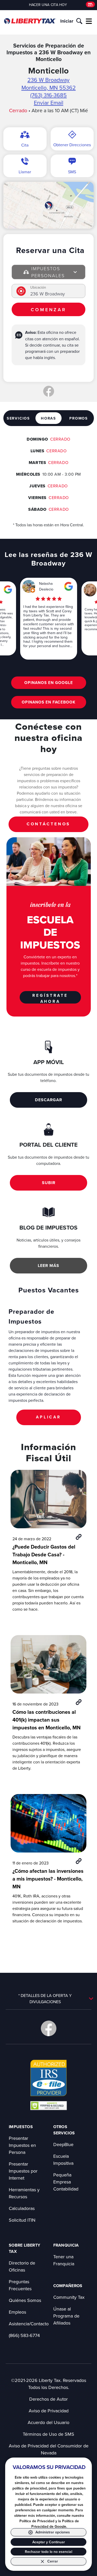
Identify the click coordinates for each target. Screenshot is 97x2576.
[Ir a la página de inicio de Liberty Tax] (30, 21)
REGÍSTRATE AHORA (50, 998)
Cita (25, 145)
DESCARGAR (48, 1100)
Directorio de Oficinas (22, 2266)
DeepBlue (63, 2144)
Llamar (25, 172)
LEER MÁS (48, 1266)
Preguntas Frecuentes (20, 2285)
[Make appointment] (90, 5)
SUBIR (49, 1183)
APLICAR (48, 1417)
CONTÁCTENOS (48, 824)
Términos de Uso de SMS (48, 2434)
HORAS (48, 418)
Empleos (17, 2312)
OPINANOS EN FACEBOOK (49, 702)
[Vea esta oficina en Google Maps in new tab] (8, 589)
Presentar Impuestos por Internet (23, 2171)
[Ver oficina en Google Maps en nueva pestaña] (48, 205)
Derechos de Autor (48, 2399)
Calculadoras (22, 2208)
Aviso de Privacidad (49, 2411)
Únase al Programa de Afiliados (66, 2316)
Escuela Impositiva (63, 2160)
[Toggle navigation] (89, 21)
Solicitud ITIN (22, 2220)
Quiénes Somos (25, 2300)
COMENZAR (48, 310)
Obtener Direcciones (72, 145)
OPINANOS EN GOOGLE (49, 683)
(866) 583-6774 (24, 2335)
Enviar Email (49, 103)
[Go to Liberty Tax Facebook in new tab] (49, 2028)
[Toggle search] (79, 21)
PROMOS (79, 418)
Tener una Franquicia (64, 2260)
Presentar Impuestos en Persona (22, 2145)
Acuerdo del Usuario (48, 2422)
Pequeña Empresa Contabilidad (66, 2182)
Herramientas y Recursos (24, 2193)
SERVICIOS (18, 418)
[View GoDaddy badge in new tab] (48, 2105)
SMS (72, 172)
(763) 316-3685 (48, 95)
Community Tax (69, 2297)
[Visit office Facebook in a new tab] (49, 391)
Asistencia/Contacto (29, 2324)
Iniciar (67, 21)
